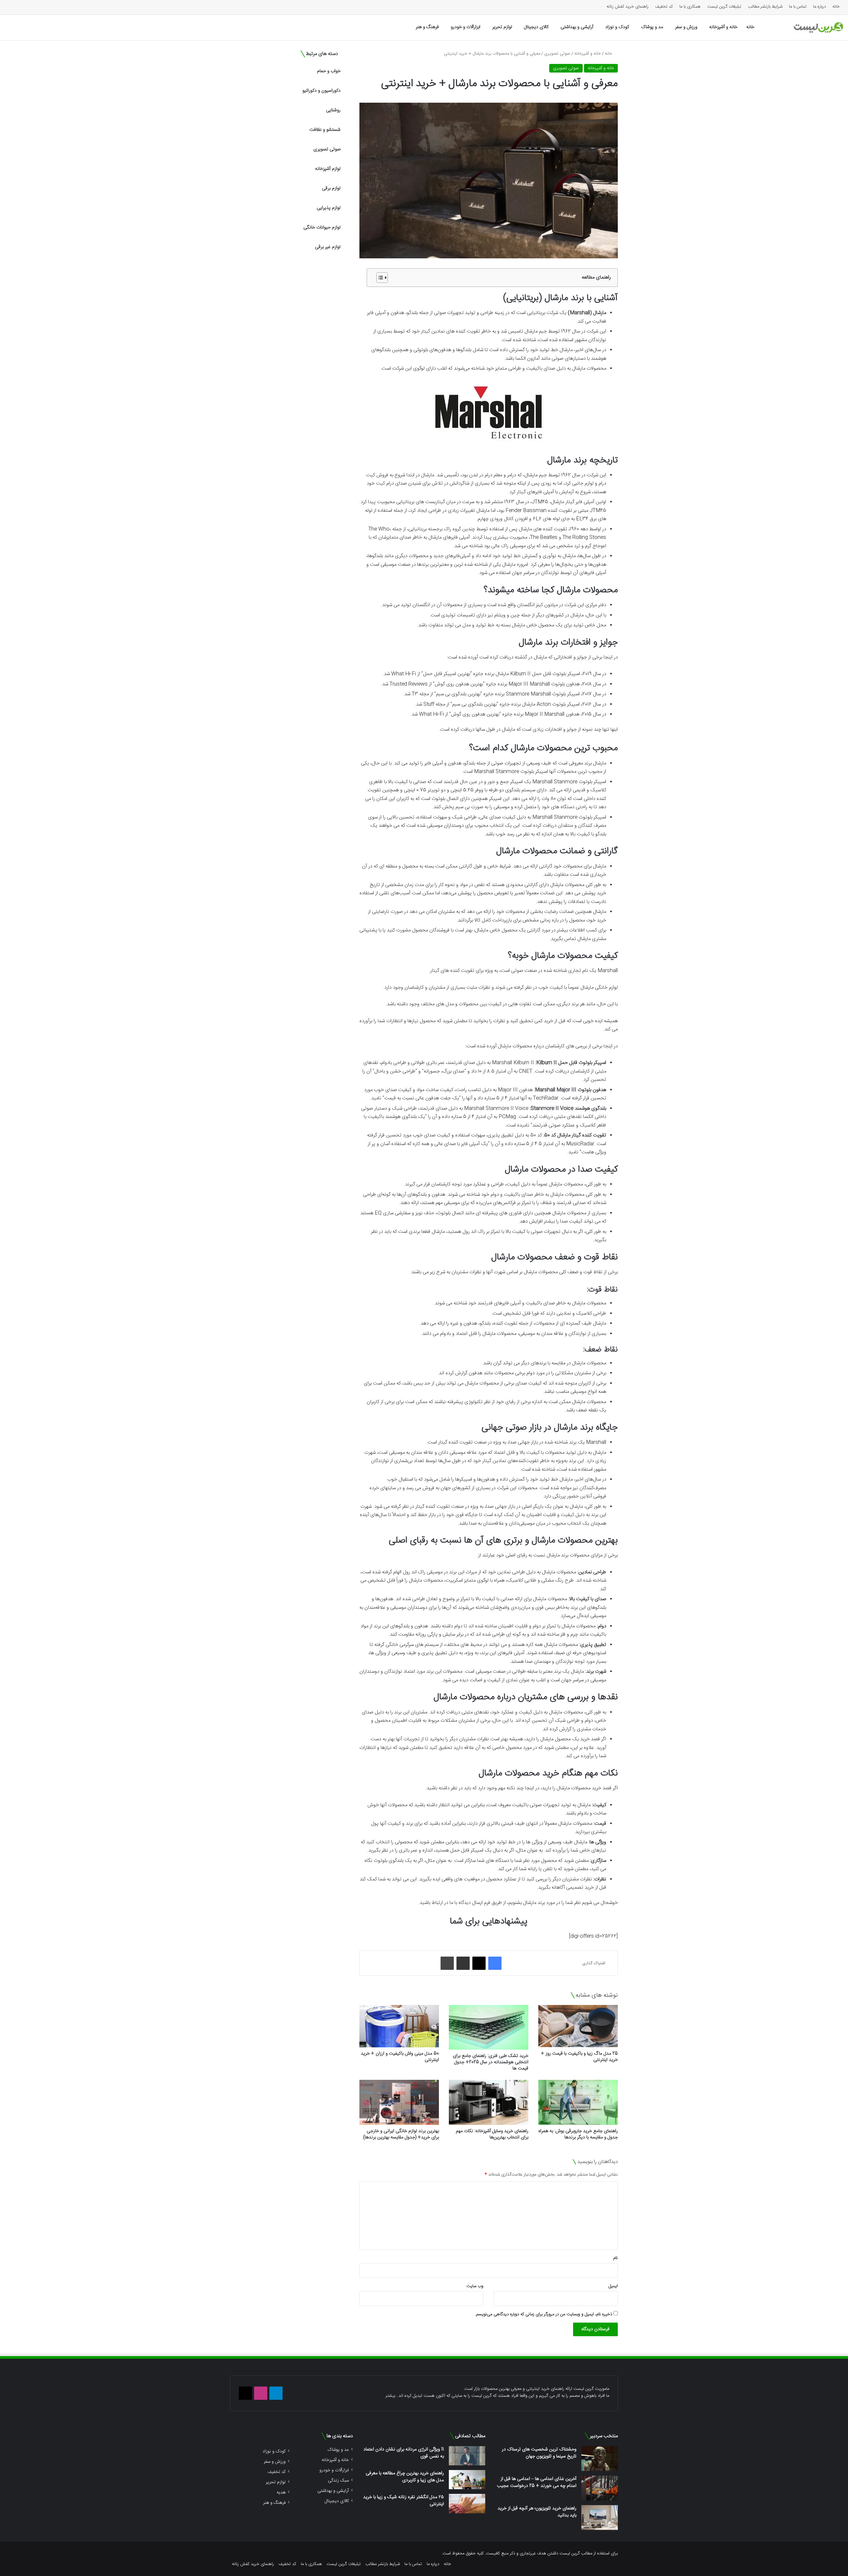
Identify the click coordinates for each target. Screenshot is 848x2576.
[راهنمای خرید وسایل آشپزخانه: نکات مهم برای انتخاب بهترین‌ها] (489, 2102)
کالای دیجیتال (536, 27)
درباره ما (820, 7)
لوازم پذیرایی (329, 208)
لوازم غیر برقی (328, 247)
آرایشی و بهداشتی (577, 27)
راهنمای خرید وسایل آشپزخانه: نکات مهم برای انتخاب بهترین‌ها (492, 2134)
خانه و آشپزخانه (723, 27)
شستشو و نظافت (325, 130)
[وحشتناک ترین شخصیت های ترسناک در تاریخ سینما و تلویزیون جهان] (600, 2459)
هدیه (281, 2492)
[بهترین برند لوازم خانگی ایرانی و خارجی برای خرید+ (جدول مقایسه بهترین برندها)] (399, 2102)
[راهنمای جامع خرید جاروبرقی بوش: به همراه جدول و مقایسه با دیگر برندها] (578, 2102)
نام (615, 2258)
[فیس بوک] (495, 1963)
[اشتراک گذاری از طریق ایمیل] (463, 1963)
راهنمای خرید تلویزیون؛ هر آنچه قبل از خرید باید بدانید (537, 2512)
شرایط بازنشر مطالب (765, 7)
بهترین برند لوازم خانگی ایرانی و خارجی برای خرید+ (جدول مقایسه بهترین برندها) (401, 2134)
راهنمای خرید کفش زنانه (628, 7)
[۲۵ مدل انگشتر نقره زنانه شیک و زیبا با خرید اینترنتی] (467, 2503)
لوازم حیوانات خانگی (322, 228)
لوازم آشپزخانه (328, 169)
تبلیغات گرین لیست (724, 7)
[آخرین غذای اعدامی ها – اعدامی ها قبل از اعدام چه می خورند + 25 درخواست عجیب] (600, 2488)
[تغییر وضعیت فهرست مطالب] (379, 278)
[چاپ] (447, 1963)
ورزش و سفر (686, 27)
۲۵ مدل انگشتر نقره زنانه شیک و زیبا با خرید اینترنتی (403, 2501)
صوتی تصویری (557, 54)
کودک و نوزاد (617, 27)
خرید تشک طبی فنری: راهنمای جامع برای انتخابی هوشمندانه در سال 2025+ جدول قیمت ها (491, 2062)
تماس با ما (798, 7)
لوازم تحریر (502, 27)
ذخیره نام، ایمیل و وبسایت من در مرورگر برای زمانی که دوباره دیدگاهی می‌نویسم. (544, 2314)
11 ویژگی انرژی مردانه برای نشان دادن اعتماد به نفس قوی (404, 2453)
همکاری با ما (690, 7)
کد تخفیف (664, 7)
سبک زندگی (338, 2480)
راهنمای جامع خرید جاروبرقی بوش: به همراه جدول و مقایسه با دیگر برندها (578, 2134)
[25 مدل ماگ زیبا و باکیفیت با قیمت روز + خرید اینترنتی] (578, 2026)
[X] (479, 1963)
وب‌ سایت (475, 2286)
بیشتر (390, 2396)
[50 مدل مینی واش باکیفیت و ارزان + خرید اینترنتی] (399, 2026)
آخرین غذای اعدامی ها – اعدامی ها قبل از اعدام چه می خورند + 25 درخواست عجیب (537, 2482)
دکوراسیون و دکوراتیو (321, 91)
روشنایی (333, 110)
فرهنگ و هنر (427, 27)
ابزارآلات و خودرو (466, 27)
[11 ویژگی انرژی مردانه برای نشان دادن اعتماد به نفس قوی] (467, 2456)
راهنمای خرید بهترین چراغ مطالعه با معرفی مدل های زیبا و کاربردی (405, 2477)
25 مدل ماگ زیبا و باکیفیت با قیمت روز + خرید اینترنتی (579, 2057)
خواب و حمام (329, 71)
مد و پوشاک (652, 27)
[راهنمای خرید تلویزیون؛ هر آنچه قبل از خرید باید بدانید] (600, 2518)
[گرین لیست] (818, 27)
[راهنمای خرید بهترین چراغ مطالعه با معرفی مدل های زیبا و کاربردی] (467, 2480)
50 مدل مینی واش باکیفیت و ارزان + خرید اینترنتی (400, 2057)
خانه (836, 7)
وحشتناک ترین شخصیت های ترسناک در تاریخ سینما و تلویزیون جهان (539, 2453)
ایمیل (613, 2286)
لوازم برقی (331, 188)
